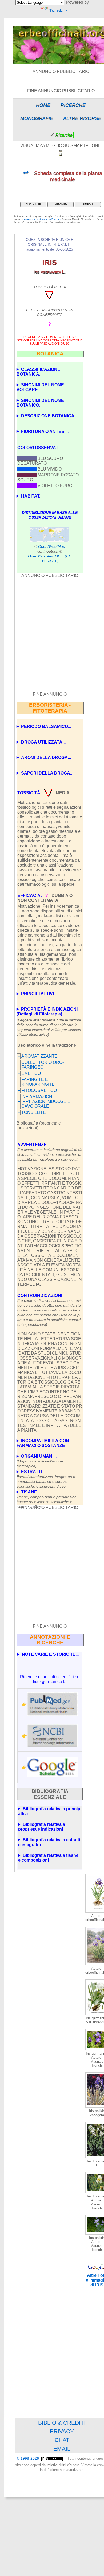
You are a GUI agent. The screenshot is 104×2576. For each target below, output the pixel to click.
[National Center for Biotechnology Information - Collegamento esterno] (52, 1736)
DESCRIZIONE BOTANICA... (49, 416)
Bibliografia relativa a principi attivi (50, 1811)
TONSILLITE (34, 1112)
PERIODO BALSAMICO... (46, 727)
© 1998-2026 (28, 2458)
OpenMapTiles (40, 556)
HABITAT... (32, 496)
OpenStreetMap (52, 546)
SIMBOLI (88, 205)
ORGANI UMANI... (40, 1459)
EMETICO (31, 1073)
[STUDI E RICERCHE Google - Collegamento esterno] (52, 1767)
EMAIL (62, 2449)
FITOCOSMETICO (39, 1090)
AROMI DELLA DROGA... (46, 758)
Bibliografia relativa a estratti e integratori (49, 1842)
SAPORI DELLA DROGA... (47, 773)
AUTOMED (61, 205)
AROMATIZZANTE (39, 1056)
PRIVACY (62, 2431)
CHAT (62, 2440)
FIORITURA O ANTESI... (45, 431)
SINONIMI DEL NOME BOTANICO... (40, 403)
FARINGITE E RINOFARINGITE (38, 1082)
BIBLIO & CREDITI (62, 2423)
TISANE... (47, 1495)
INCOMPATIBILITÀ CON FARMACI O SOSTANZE (43, 1443)
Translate (58, 11)
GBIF (59, 556)
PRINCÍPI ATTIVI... (39, 994)
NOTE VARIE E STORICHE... (50, 1654)
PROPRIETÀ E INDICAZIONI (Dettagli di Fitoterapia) (47, 1012)
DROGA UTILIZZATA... (43, 742)
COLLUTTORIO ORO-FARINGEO (43, 1065)
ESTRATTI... (46, 1475)
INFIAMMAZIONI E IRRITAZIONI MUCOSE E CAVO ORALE (46, 1101)
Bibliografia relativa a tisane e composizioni (48, 1858)
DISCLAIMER (33, 205)
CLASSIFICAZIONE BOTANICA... (38, 372)
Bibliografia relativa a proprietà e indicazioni (42, 1827)
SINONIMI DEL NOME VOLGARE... (40, 387)
